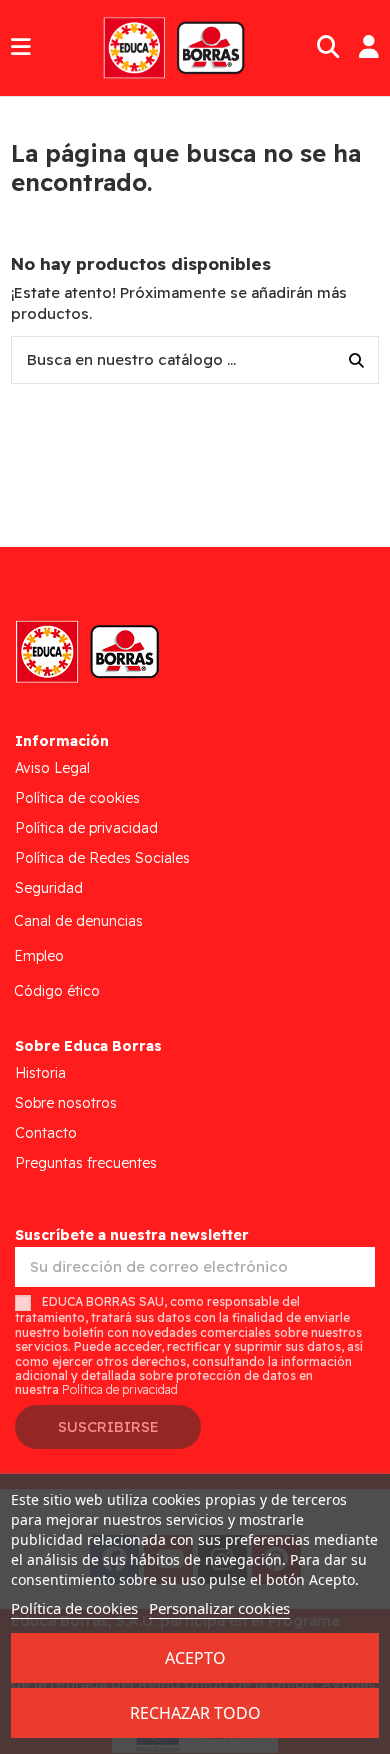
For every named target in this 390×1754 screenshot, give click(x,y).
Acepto (195, 1658)
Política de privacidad (86, 828)
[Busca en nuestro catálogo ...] (356, 360)
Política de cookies (77, 798)
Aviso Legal (52, 768)
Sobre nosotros (66, 1103)
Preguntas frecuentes (86, 1163)
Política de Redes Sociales (102, 858)
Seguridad (49, 888)
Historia (40, 1073)
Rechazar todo (195, 1713)
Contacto (46, 1133)
